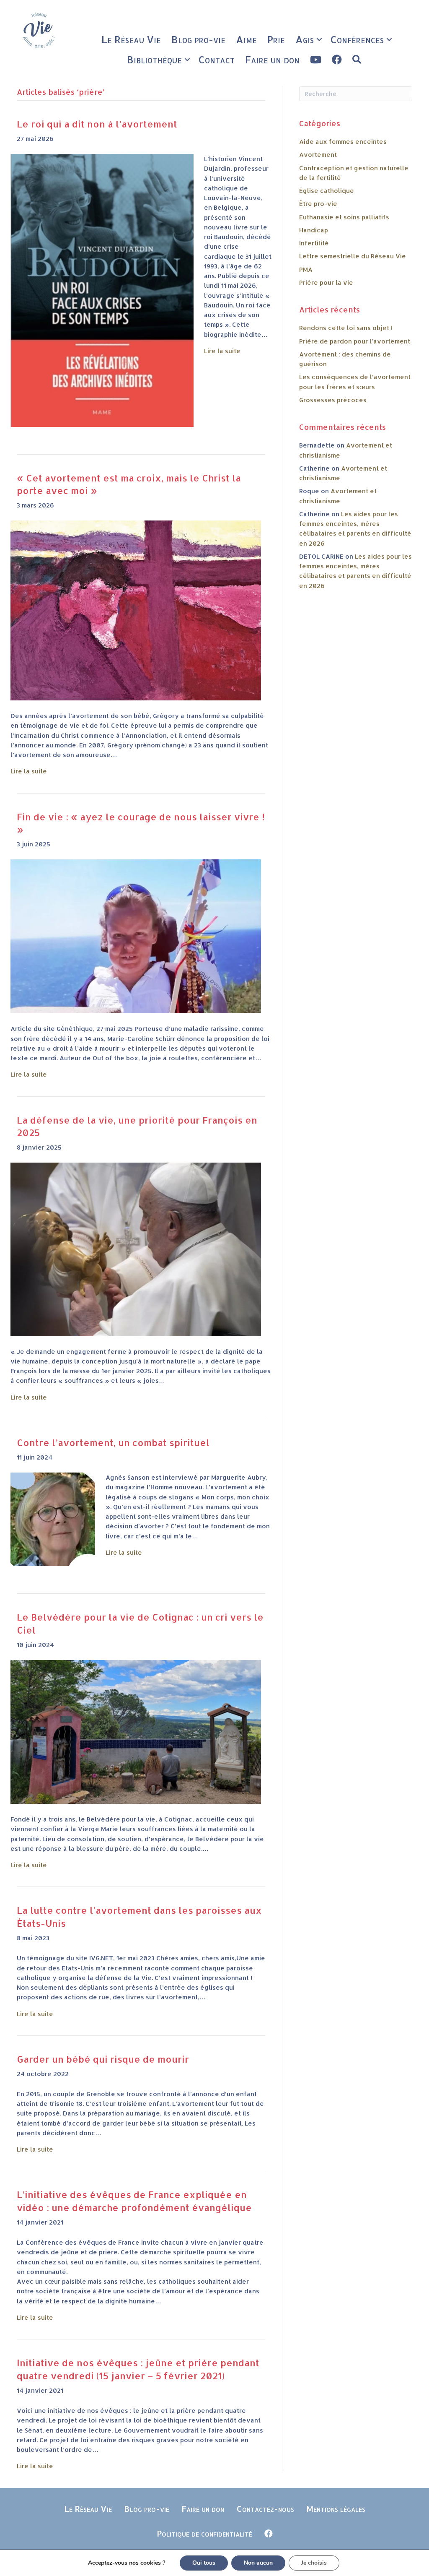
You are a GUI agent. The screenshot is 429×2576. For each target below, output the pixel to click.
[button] (319, 39)
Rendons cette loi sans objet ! (346, 328)
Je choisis (314, 2563)
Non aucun (258, 2563)
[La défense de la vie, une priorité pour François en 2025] (136, 1249)
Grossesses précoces (333, 400)
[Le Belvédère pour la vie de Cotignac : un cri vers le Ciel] (136, 1732)
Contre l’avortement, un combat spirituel (113, 1442)
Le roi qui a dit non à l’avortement (97, 124)
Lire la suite (222, 351)
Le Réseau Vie (131, 39)
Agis (305, 39)
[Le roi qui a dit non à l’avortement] (102, 290)
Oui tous (204, 2563)
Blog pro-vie (198, 39)
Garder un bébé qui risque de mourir (103, 2059)
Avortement (318, 155)
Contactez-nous (265, 2508)
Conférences (357, 39)
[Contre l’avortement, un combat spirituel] (53, 1519)
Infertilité (314, 243)
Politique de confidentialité (204, 2533)
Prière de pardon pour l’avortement (355, 341)
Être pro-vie (318, 204)
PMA (306, 269)
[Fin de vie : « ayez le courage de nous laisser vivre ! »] (136, 936)
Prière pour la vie (326, 282)
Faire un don (272, 59)
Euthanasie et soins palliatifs (344, 217)
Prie (276, 39)
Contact (216, 59)
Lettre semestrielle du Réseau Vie (353, 256)
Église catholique (327, 191)
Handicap (314, 230)
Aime (246, 39)
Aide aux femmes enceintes (343, 142)
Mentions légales (336, 2508)
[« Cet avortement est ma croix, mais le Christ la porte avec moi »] (136, 610)
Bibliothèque (154, 59)
